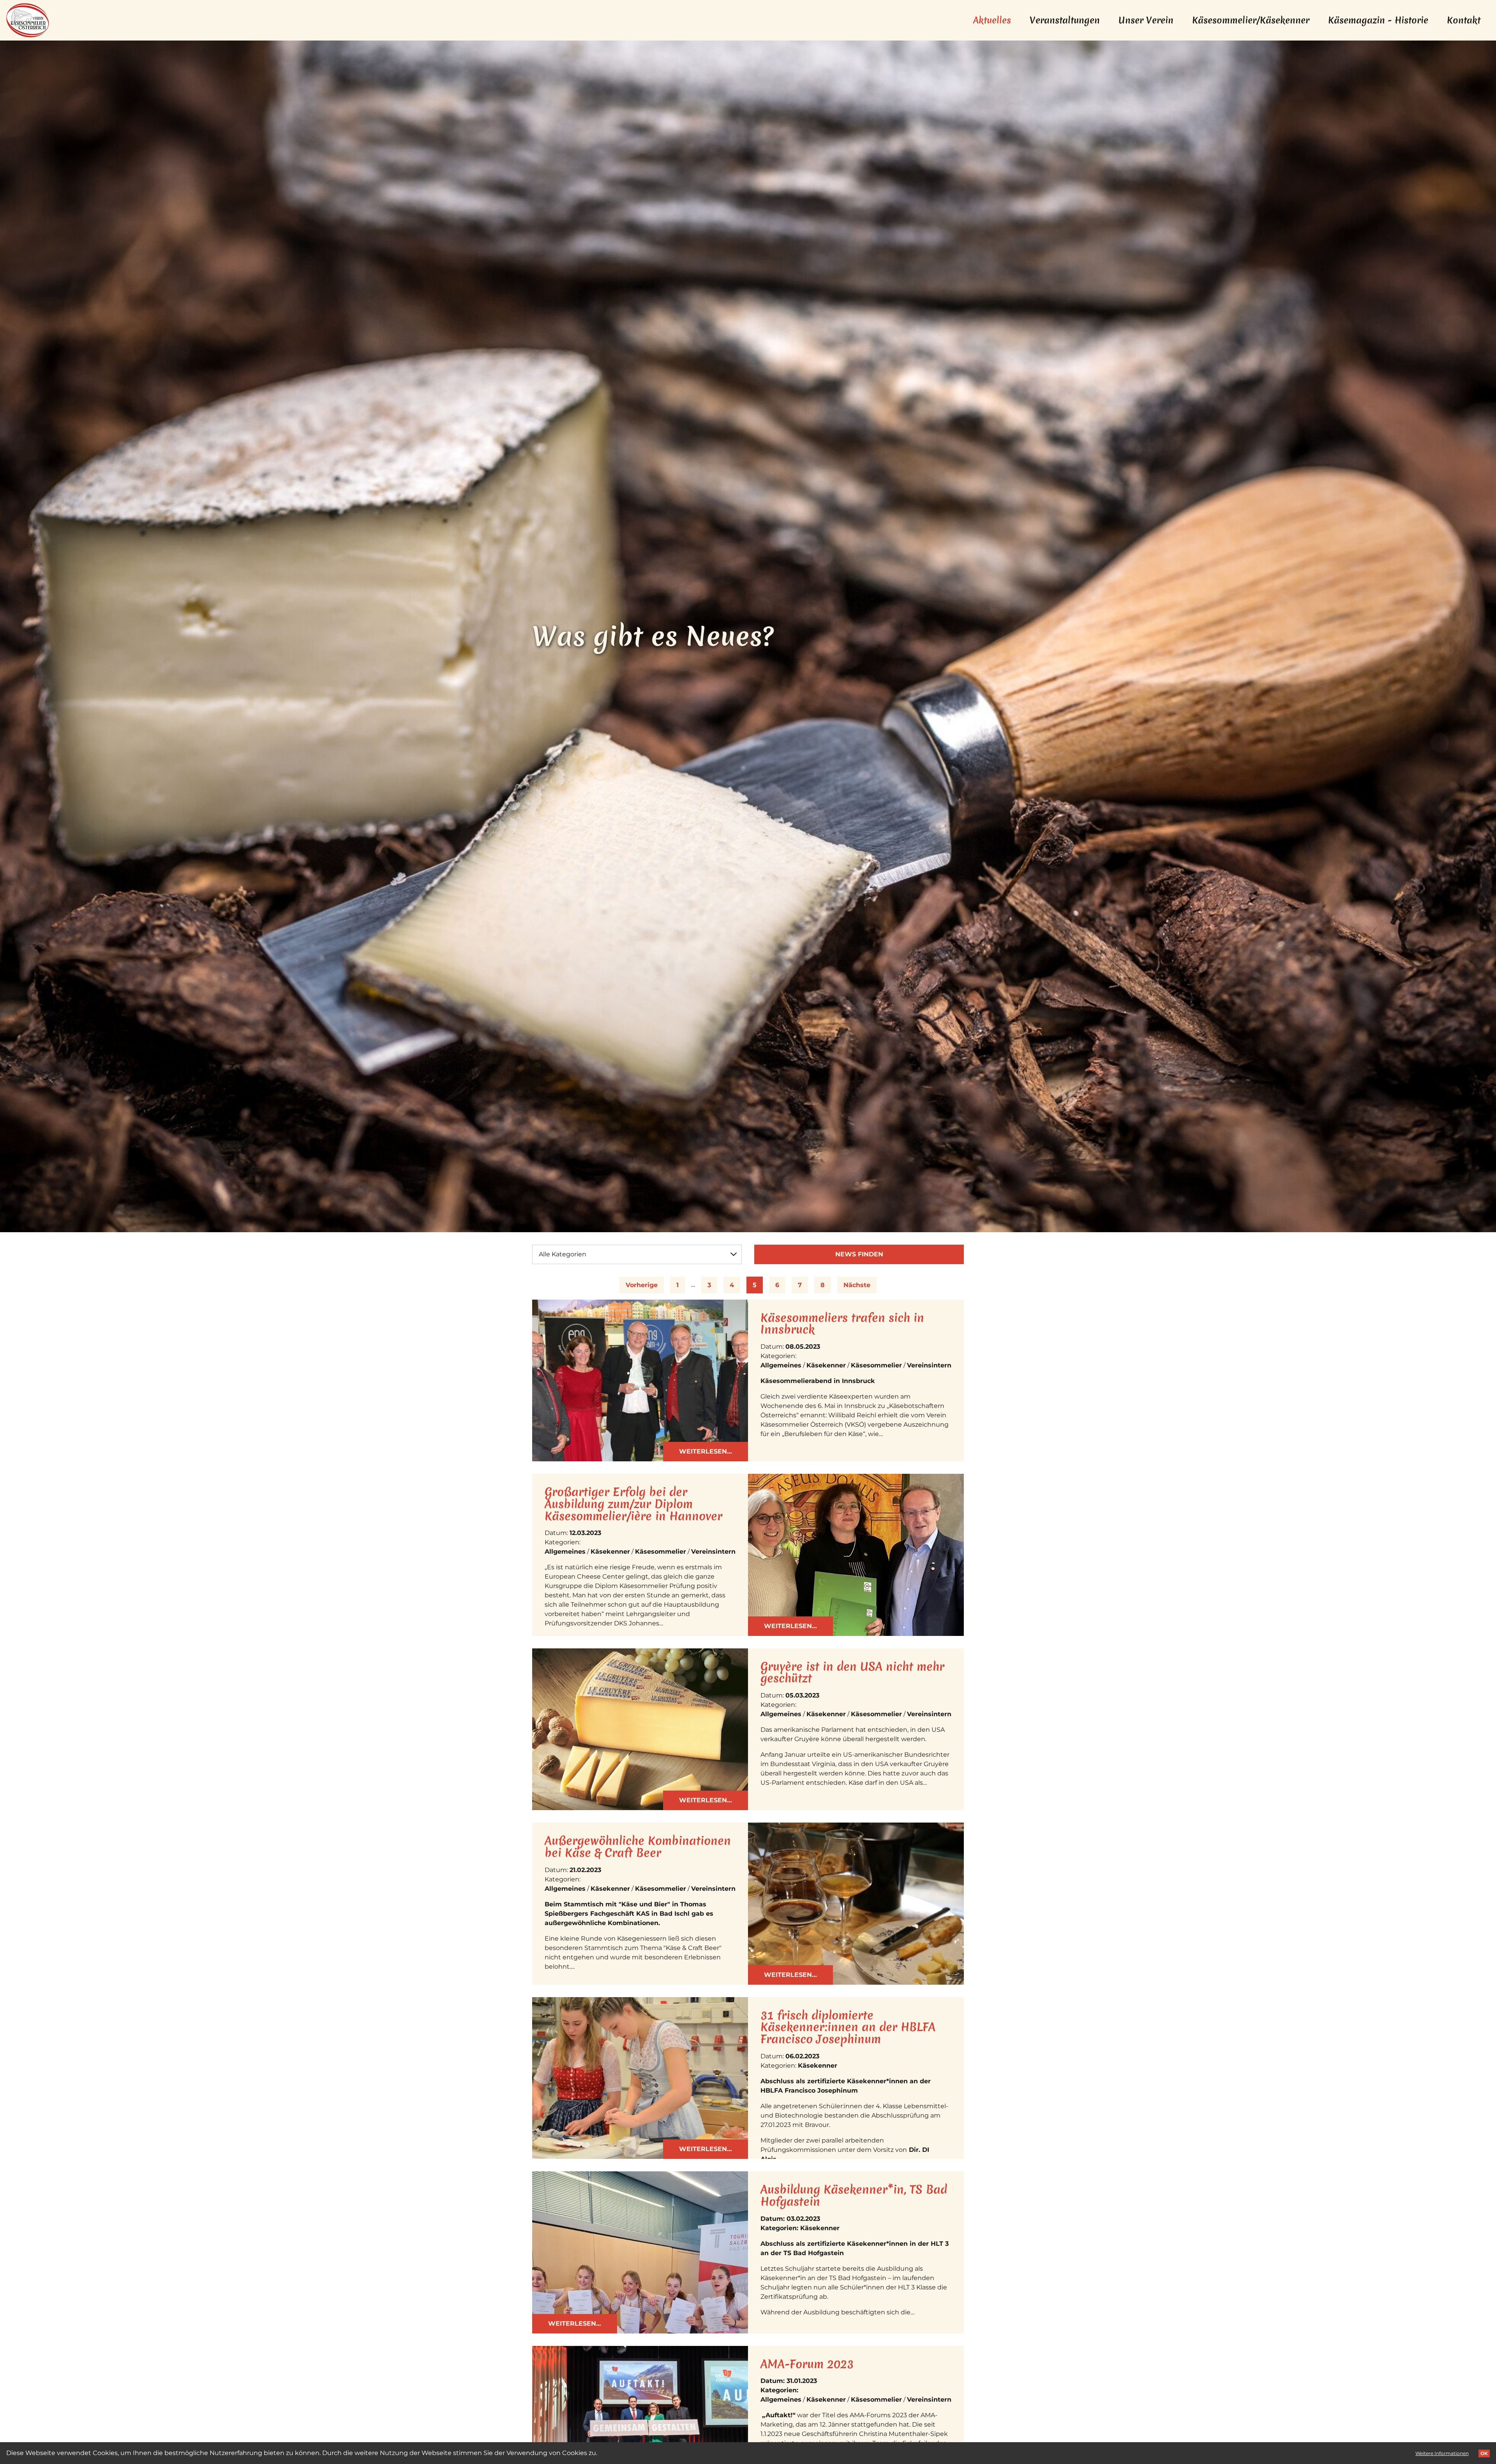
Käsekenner (826, 1365)
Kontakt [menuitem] (1464, 20)
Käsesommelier (876, 1365)
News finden (859, 1254)
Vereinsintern (929, 1365)
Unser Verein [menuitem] (1146, 20)
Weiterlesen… (706, 1451)
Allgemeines (781, 1365)
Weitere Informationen (1442, 2453)
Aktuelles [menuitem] (997, 20)
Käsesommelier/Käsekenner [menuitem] (1251, 20)
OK (1484, 2453)
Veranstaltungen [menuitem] (1065, 20)
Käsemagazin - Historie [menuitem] (1378, 20)
